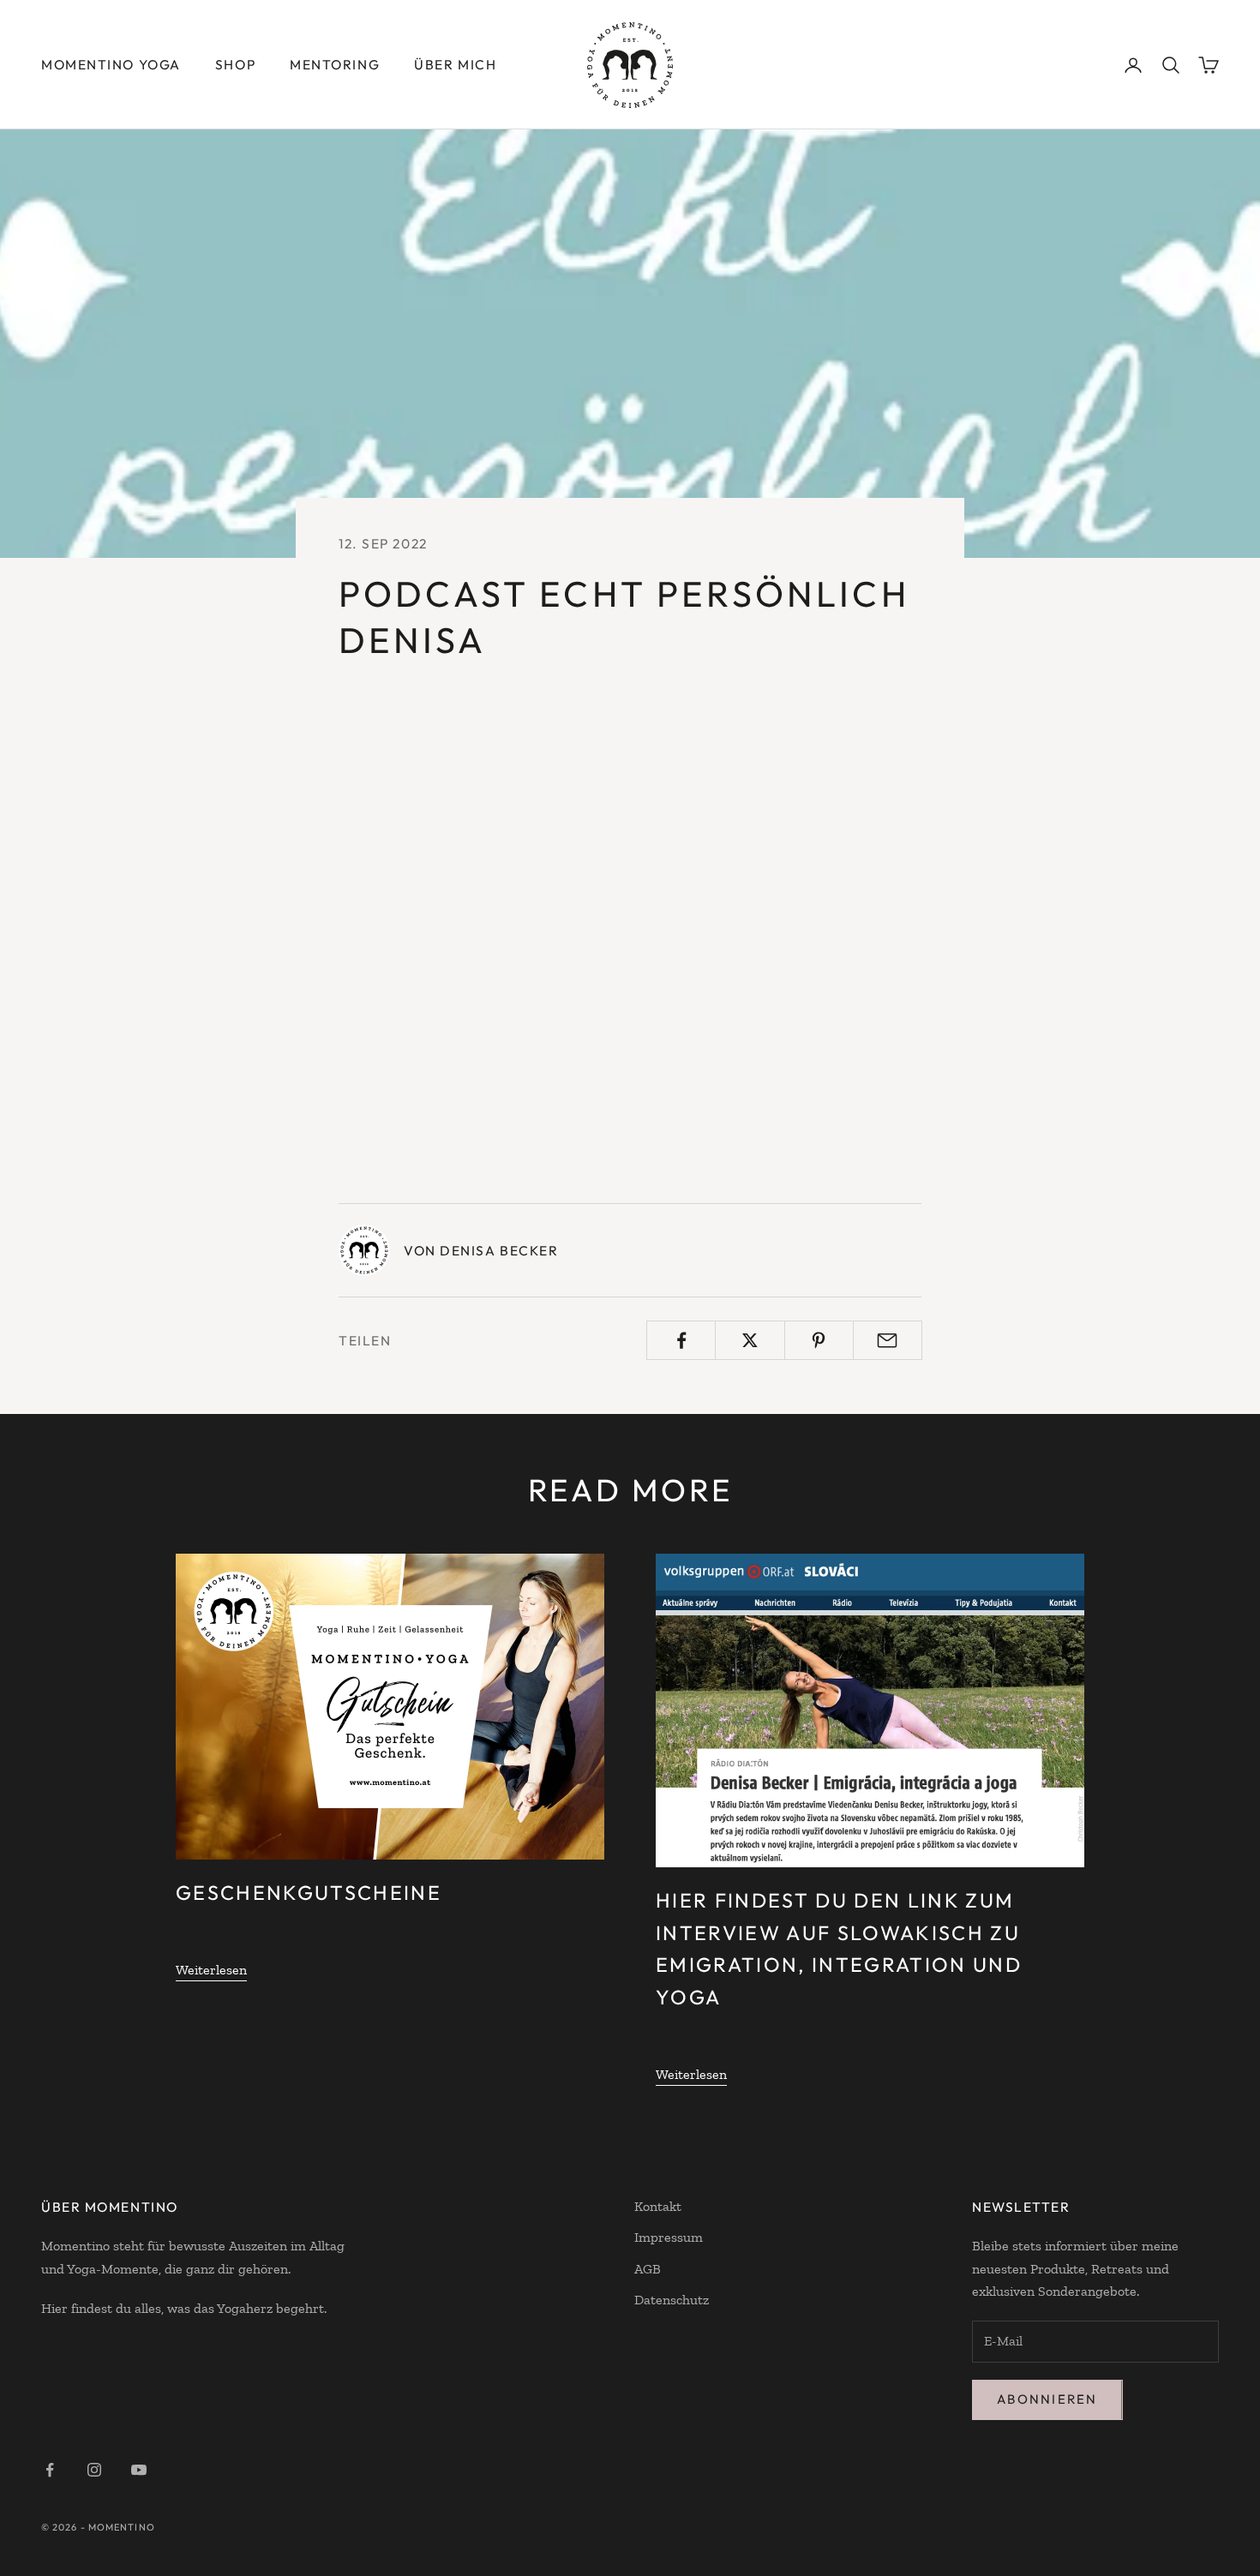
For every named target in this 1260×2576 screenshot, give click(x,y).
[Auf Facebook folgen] (50, 2470)
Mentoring (335, 64)
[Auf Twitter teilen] (750, 1340)
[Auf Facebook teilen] (681, 1340)
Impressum (669, 2237)
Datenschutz (672, 2300)
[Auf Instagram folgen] (94, 2470)
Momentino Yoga (111, 64)
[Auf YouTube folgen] (139, 2470)
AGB (648, 2269)
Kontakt (658, 2206)
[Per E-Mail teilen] (888, 1340)
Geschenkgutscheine (309, 1893)
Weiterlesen (211, 1970)
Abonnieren (1047, 2399)
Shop (235, 64)
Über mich (455, 64)
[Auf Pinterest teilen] (819, 1340)
